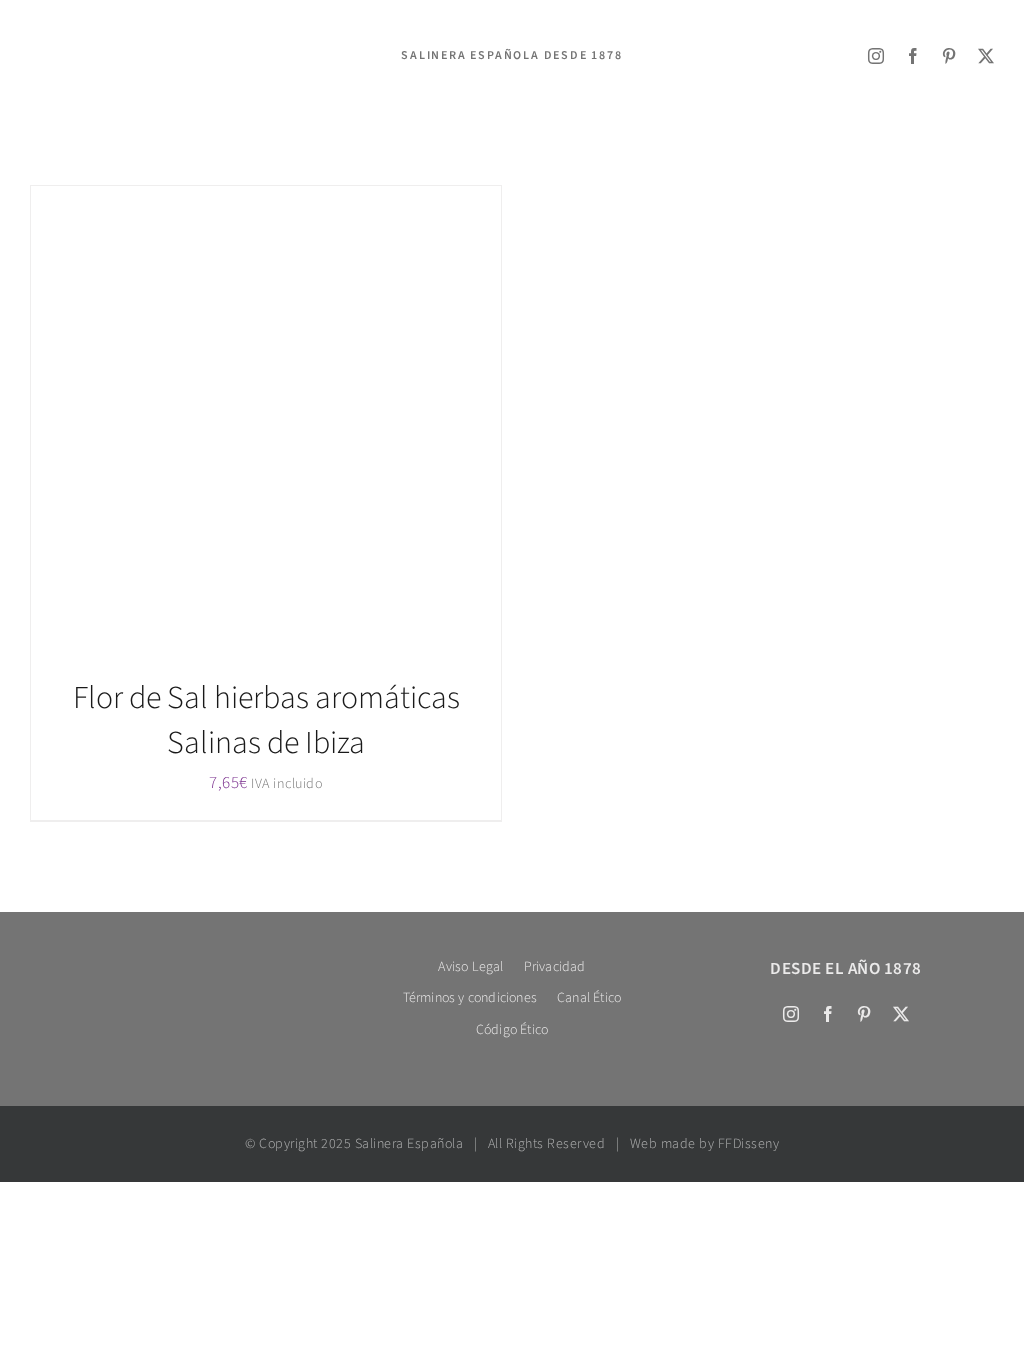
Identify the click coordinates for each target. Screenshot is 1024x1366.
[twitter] (986, 56)
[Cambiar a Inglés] (54, 83)
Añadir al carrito (222, 425)
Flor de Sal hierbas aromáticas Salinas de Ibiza (266, 720)
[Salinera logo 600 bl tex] (178, 960)
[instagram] (876, 56)
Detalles (337, 425)
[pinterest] (949, 56)
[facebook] (913, 56)
